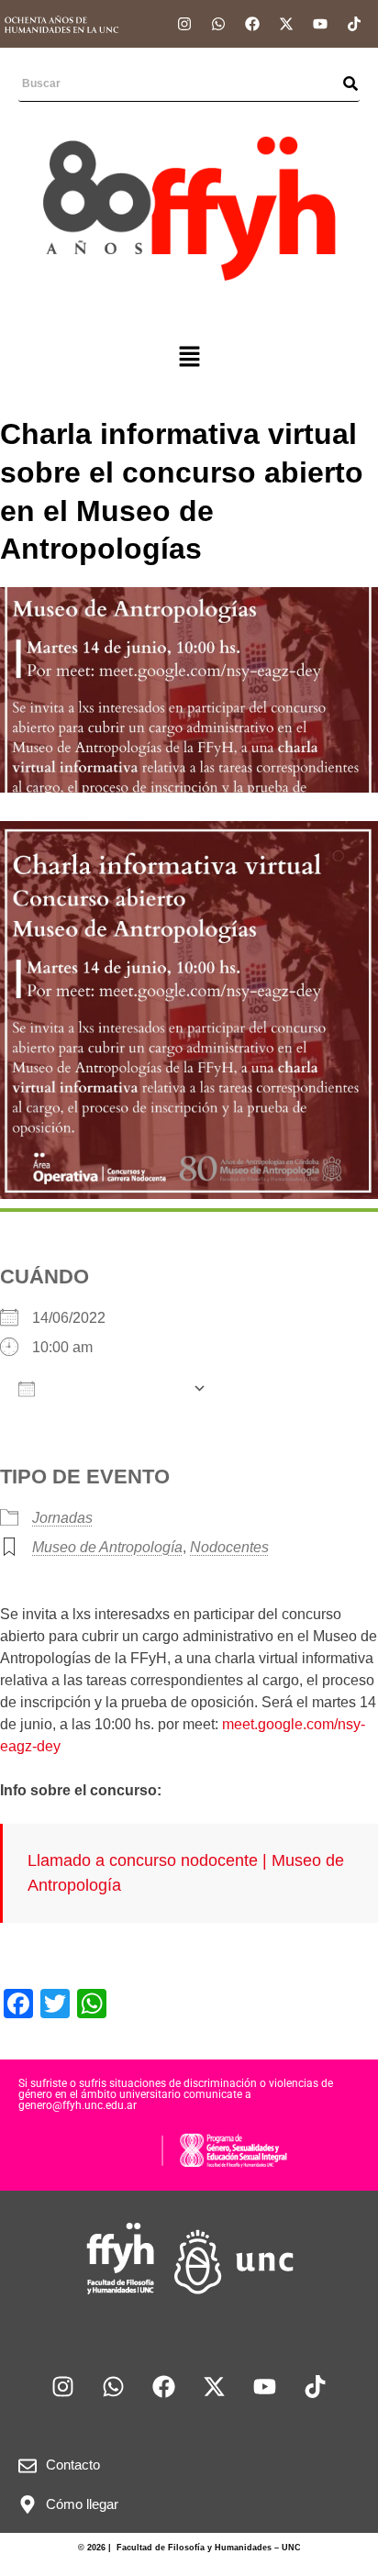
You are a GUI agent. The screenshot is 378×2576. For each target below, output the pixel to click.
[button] (189, 358)
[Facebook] (252, 24)
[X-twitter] (286, 24)
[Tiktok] (354, 24)
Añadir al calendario (114, 1389)
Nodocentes (229, 1547)
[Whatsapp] (218, 24)
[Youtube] (320, 24)
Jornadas (62, 1518)
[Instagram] (184, 24)
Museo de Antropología (107, 1547)
